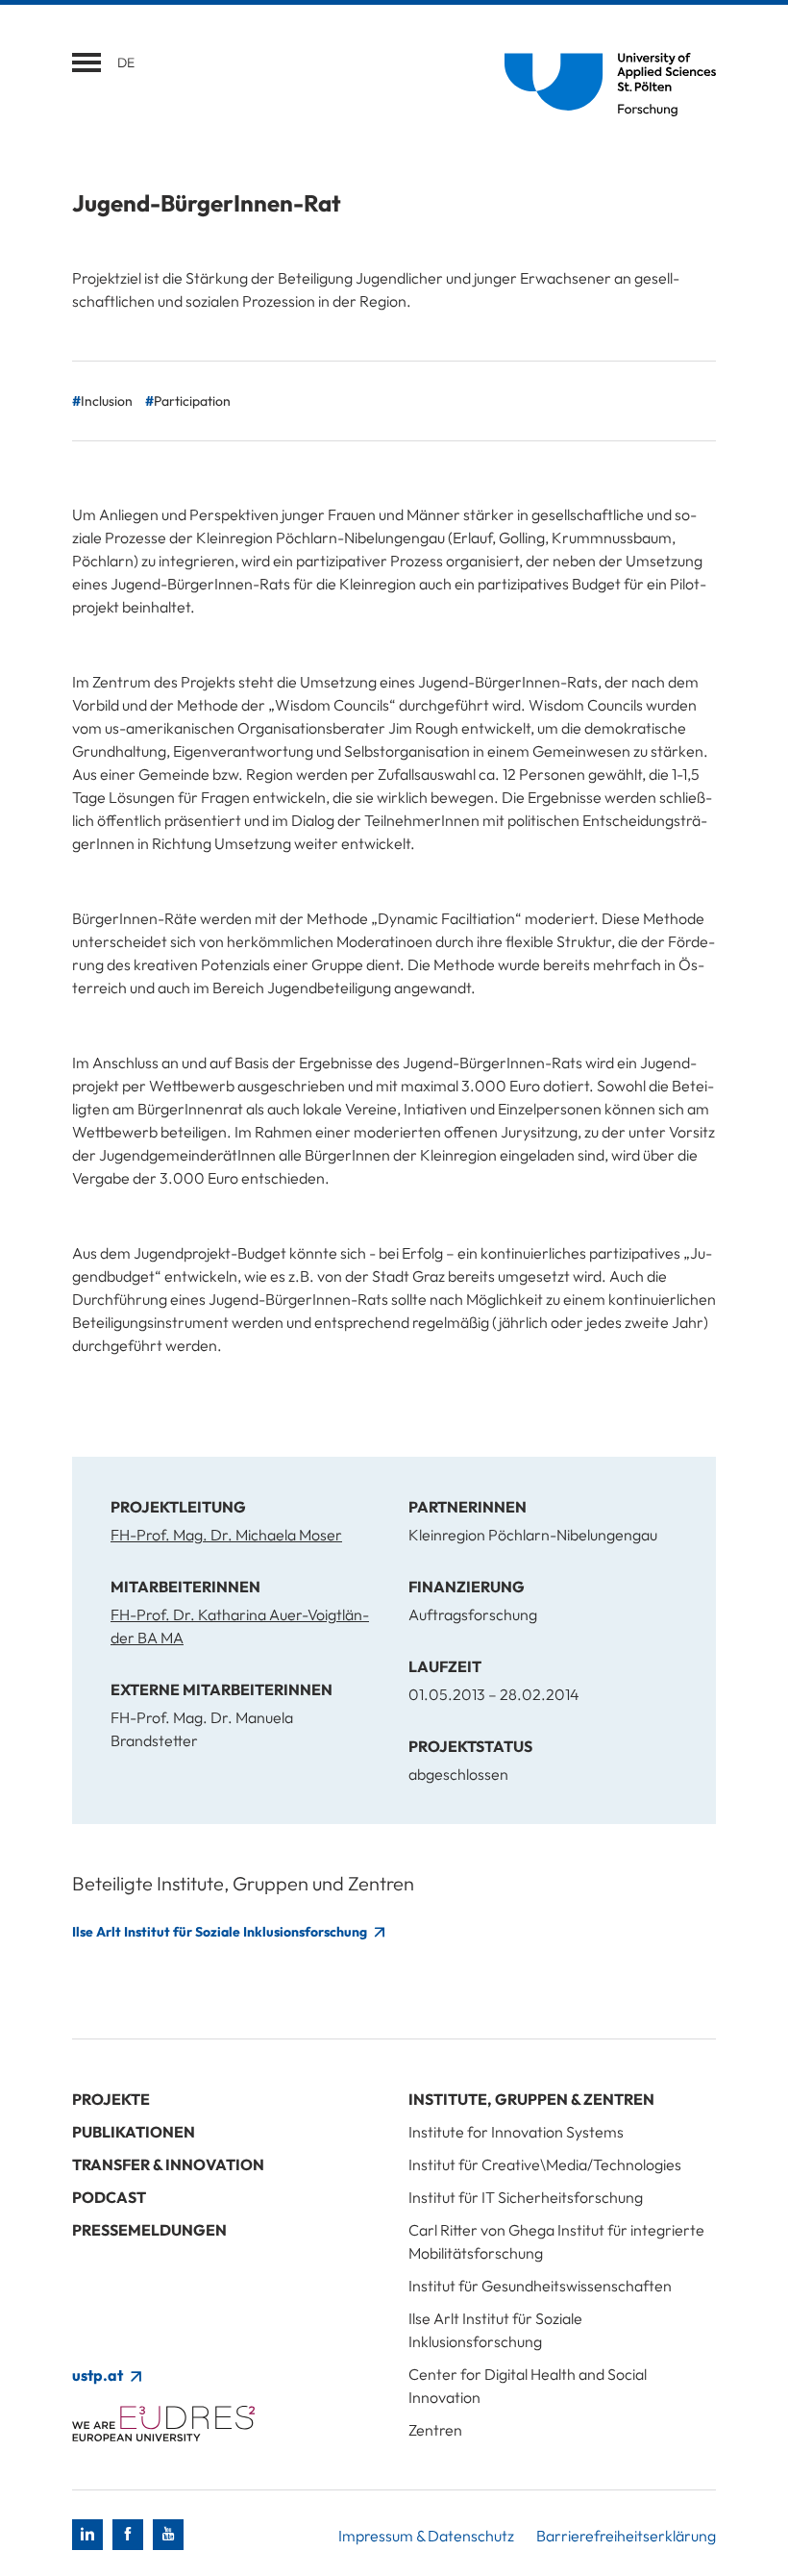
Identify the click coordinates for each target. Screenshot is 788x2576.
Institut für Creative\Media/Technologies (545, 2164)
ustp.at (99, 2375)
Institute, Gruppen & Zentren (531, 2099)
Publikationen (134, 2132)
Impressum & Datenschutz (426, 2536)
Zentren (435, 2430)
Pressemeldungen (149, 2230)
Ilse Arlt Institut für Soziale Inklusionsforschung (221, 1932)
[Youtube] (168, 2535)
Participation (192, 401)
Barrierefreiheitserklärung (626, 2536)
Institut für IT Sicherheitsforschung (526, 2197)
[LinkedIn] (87, 2535)
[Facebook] (128, 2535)
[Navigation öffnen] (86, 63)
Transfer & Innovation (168, 2164)
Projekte (111, 2099)
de (126, 63)
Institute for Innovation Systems (516, 2132)
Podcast (109, 2197)
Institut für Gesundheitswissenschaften (540, 2286)
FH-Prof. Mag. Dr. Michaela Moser (226, 1535)
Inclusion (107, 401)
